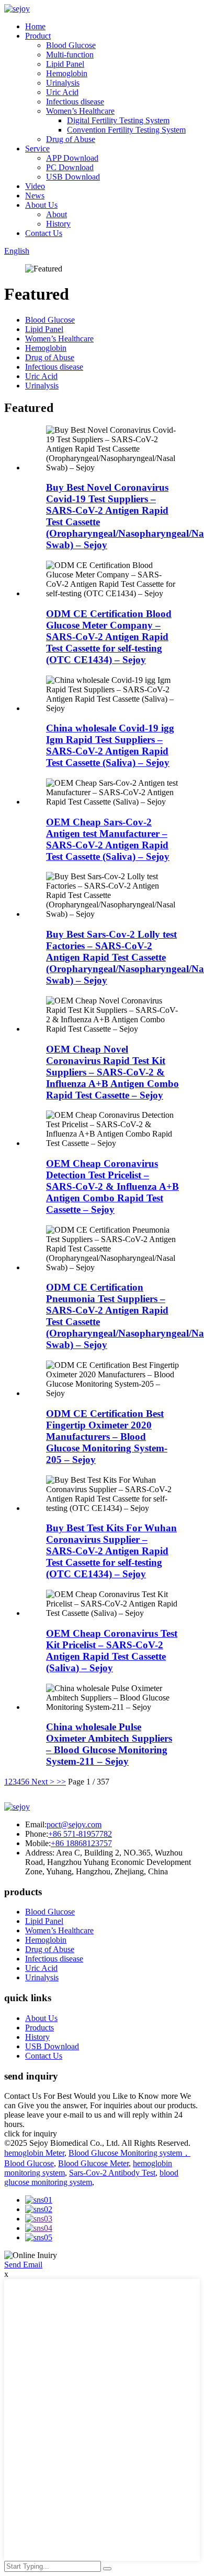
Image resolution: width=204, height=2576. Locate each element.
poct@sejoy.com (74, 1824)
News (35, 196)
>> (61, 1782)
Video (35, 186)
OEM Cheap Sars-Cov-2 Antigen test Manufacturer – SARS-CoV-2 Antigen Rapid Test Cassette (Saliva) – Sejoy (108, 839)
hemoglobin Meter (34, 2153)
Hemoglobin (67, 73)
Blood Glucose (71, 45)
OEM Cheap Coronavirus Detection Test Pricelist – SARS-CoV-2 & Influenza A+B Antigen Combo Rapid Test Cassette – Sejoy (112, 1186)
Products (39, 2028)
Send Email (23, 2265)
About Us (41, 205)
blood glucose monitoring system (91, 2177)
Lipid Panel (65, 64)
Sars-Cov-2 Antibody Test (112, 2173)
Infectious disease (75, 102)
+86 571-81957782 (80, 1834)
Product (38, 36)
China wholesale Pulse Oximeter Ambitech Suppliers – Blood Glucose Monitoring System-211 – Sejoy (109, 1744)
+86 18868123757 (81, 1843)
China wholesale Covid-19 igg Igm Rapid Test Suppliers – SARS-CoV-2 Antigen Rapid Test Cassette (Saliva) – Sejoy (110, 745)
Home (35, 26)
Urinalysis (63, 83)
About (56, 214)
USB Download (73, 177)
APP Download (72, 158)
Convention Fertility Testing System (126, 130)
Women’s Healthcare (80, 111)
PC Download (70, 167)
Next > (43, 1782)
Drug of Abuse (71, 139)
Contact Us (44, 233)
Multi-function (70, 55)
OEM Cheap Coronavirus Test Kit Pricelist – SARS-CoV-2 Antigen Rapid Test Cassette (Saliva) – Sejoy (112, 1651)
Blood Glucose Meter (93, 2163)
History (58, 224)
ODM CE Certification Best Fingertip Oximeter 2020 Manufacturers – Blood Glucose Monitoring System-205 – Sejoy (107, 1437)
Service (37, 149)
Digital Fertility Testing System (118, 120)
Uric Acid (62, 92)
